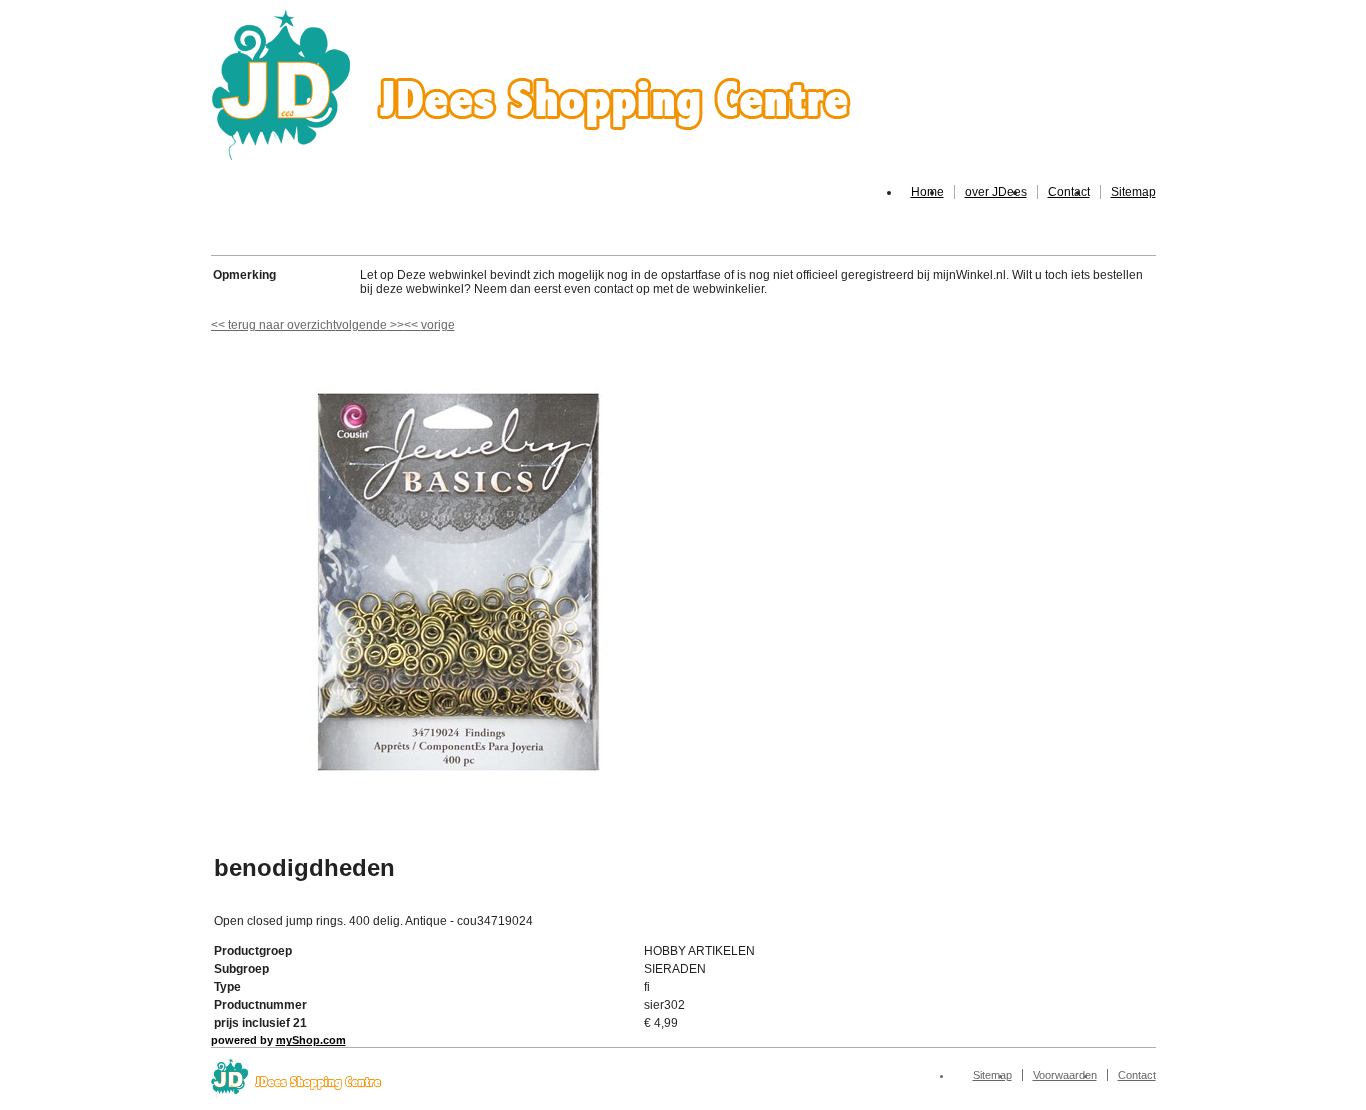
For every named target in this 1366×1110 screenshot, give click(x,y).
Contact (1069, 192)
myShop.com (311, 1040)
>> (395, 325)
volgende (370, 325)
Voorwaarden (1065, 1075)
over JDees (996, 192)
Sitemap (1133, 192)
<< (412, 325)
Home (927, 192)
